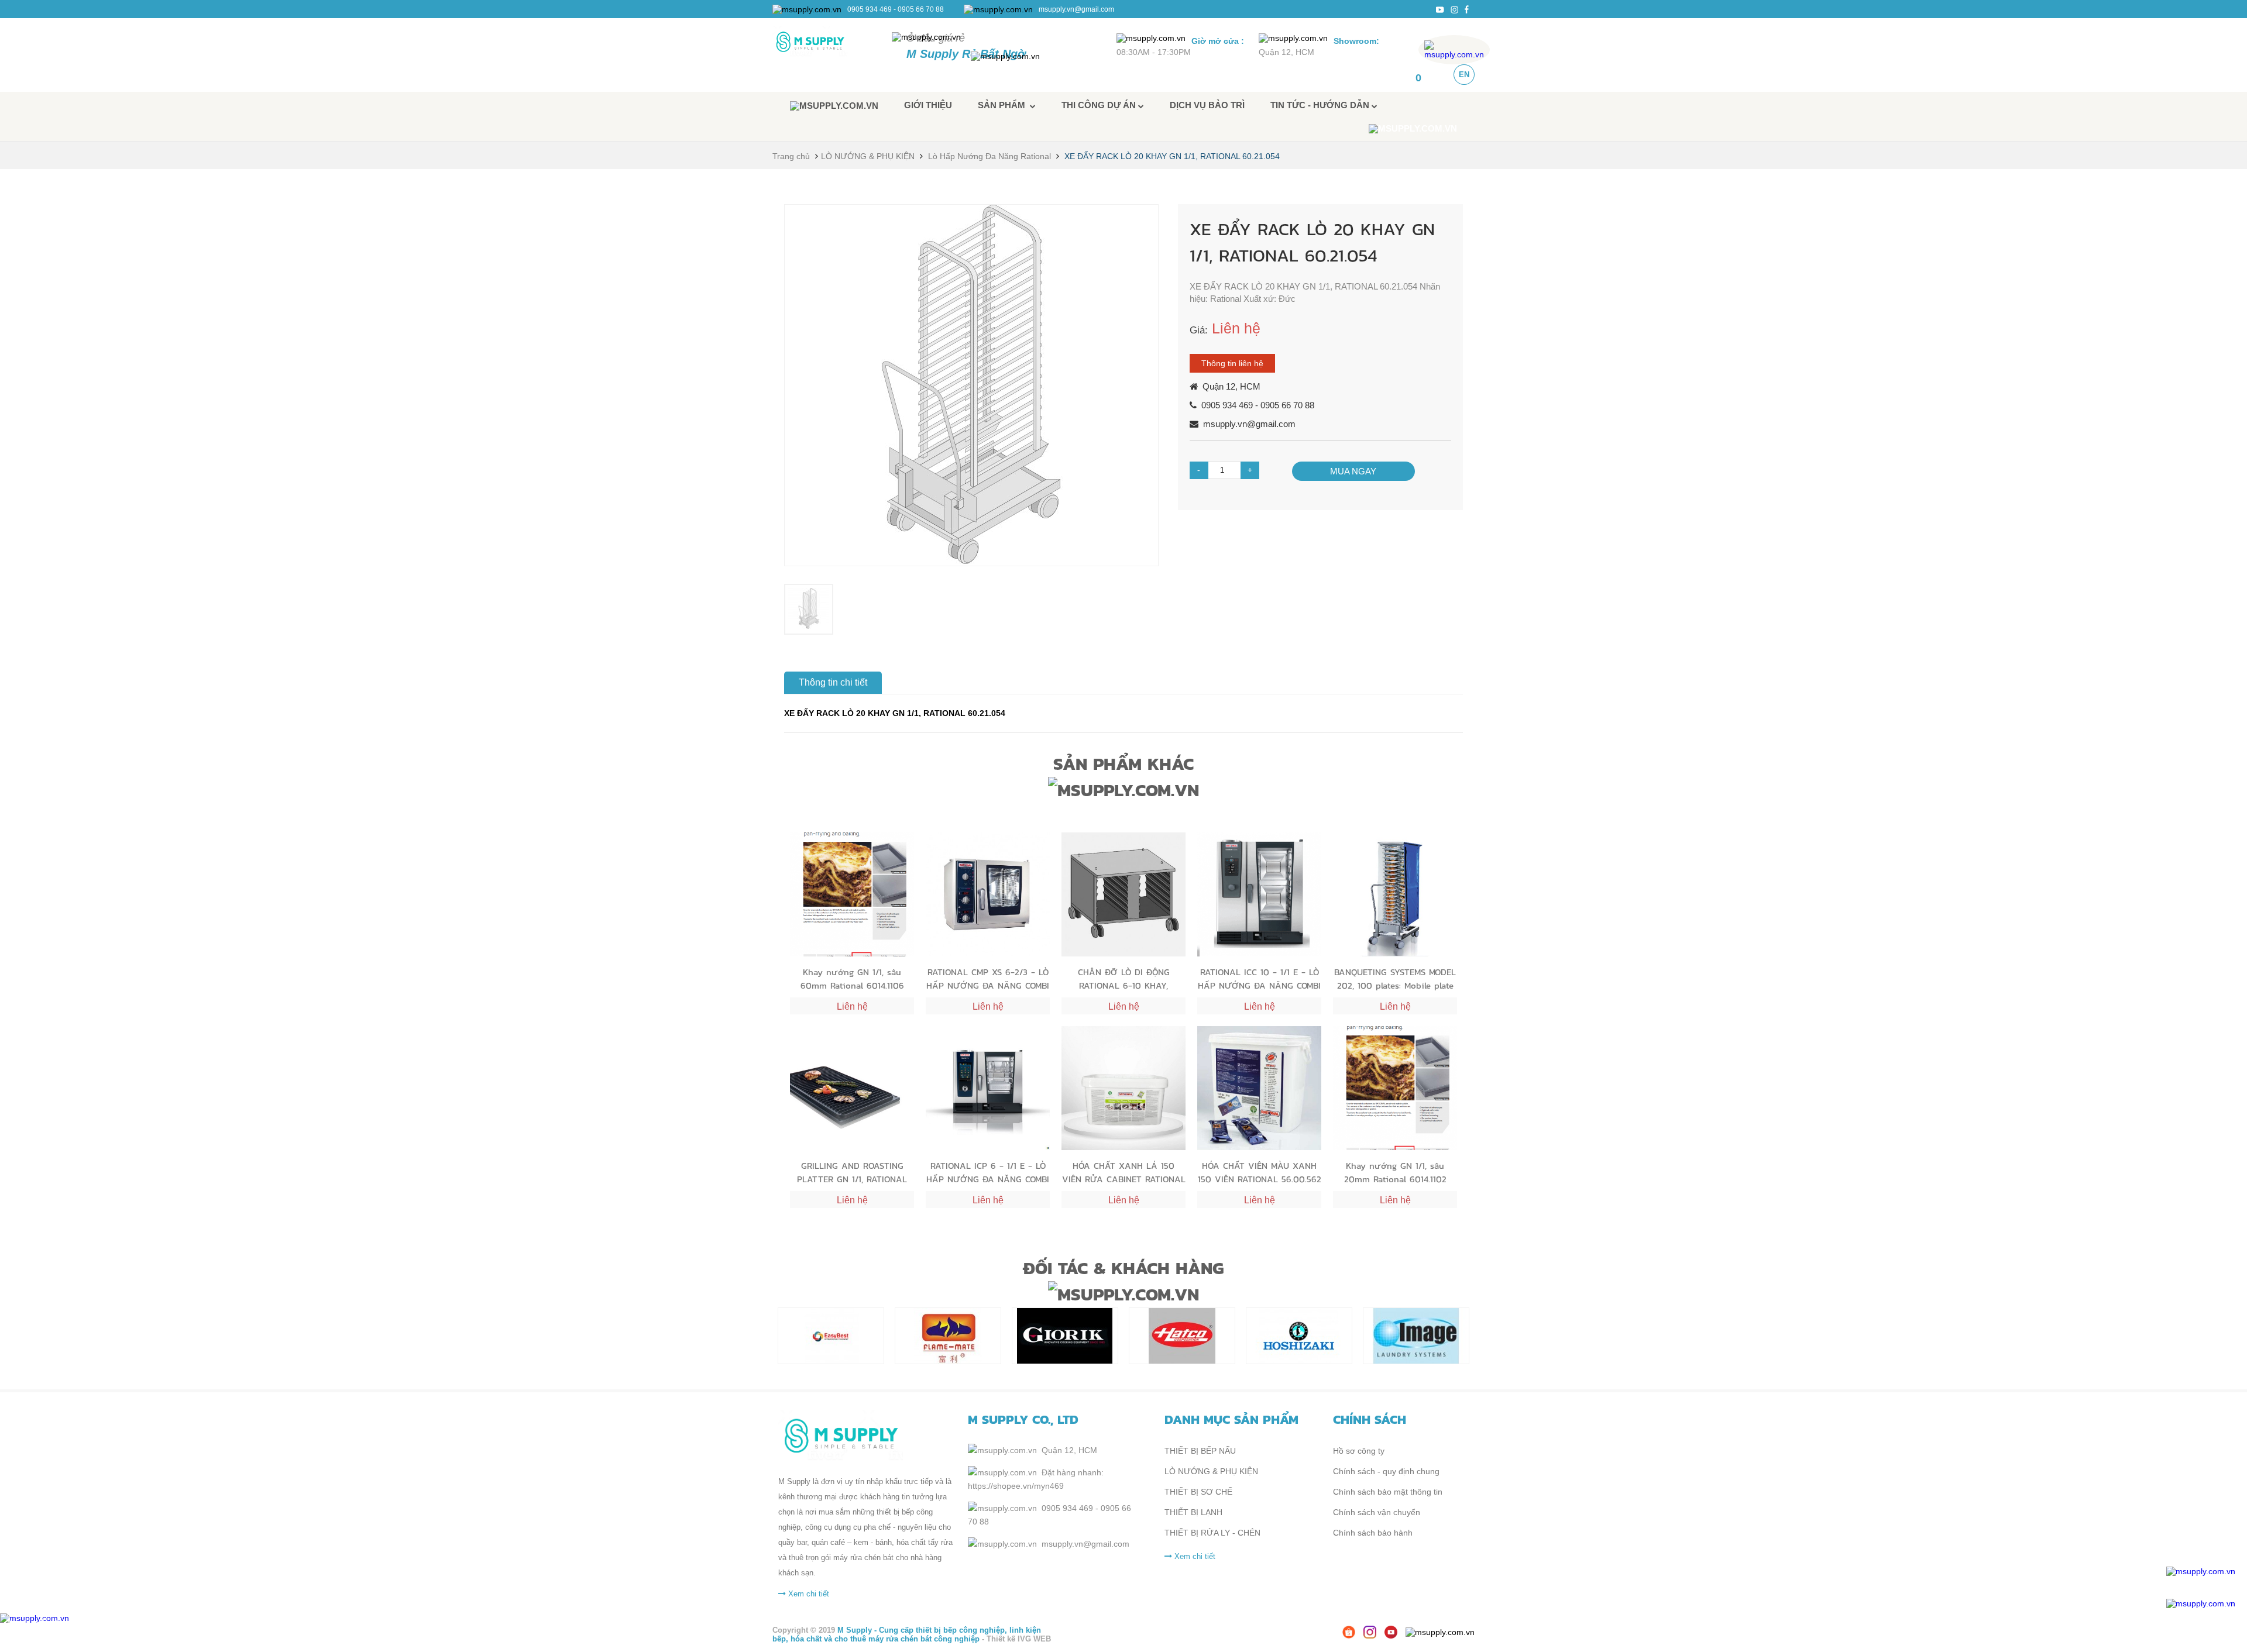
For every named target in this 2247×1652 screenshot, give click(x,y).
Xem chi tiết (808, 1594)
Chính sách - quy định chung (1386, 1471)
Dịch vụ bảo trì (1207, 105)
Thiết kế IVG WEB (1019, 1639)
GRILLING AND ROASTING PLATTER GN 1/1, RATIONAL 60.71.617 (852, 1172)
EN (1464, 75)
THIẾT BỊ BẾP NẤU (1200, 1451)
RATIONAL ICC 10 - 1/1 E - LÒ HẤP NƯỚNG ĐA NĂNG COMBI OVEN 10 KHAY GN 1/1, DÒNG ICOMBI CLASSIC (1259, 978)
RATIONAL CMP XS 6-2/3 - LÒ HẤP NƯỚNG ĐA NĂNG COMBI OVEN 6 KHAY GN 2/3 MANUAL (988, 978)
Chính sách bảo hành (1373, 1533)
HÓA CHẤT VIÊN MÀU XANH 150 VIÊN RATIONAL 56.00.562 (1260, 1172)
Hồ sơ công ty (1359, 1451)
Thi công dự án (1100, 105)
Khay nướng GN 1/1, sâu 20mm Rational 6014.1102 (1395, 1172)
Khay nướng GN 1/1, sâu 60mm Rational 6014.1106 (852, 978)
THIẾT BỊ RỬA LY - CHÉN (1212, 1533)
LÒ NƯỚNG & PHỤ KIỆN (868, 156)
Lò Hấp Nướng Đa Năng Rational (989, 156)
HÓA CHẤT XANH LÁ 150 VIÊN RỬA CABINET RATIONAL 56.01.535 (1124, 1172)
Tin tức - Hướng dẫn (1321, 105)
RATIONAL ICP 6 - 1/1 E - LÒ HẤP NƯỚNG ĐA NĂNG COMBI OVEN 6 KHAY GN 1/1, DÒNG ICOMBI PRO (988, 1172)
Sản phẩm (1004, 105)
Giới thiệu (928, 105)
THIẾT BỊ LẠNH (1193, 1512)
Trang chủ (791, 156)
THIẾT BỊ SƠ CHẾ (1198, 1492)
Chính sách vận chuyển (1377, 1512)
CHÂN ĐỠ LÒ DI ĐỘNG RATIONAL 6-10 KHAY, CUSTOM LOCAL (1124, 978)
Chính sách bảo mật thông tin (1388, 1492)
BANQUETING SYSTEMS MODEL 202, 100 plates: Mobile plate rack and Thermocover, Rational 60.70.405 (1395, 978)
